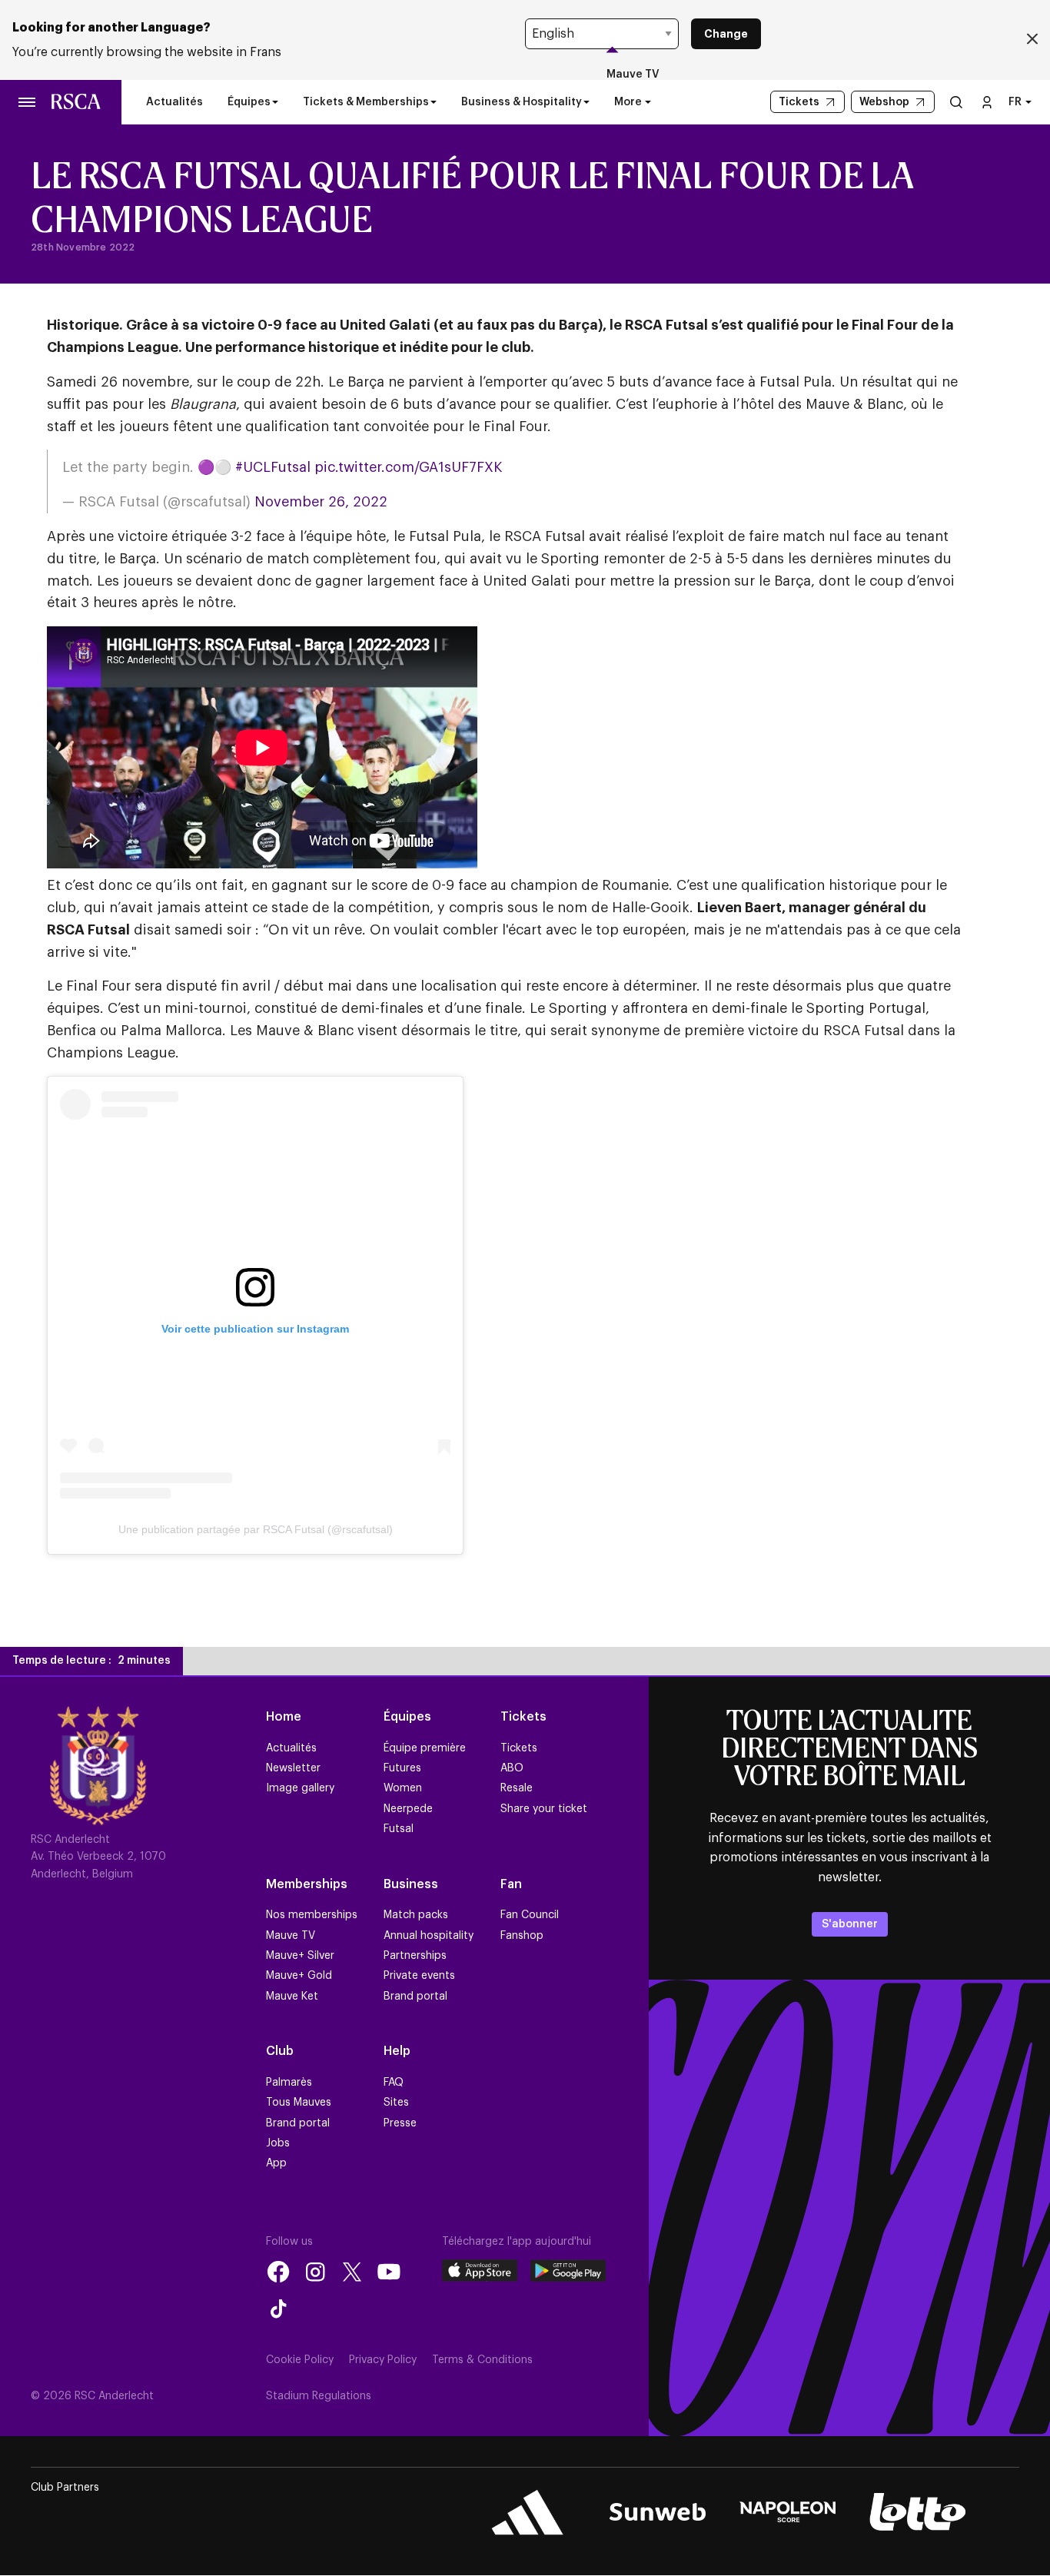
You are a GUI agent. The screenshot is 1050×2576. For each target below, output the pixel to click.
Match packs (416, 1915)
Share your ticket (544, 1809)
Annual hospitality (429, 1936)
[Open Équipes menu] (275, 102)
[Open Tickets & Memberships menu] (434, 102)
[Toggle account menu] (987, 102)
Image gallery (300, 1788)
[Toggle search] (956, 102)
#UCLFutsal (273, 467)
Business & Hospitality (522, 102)
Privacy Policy (383, 2360)
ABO (512, 1768)
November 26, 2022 (321, 502)
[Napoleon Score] (787, 2512)
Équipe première (425, 1748)
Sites (396, 2103)
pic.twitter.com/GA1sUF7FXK (408, 467)
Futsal (399, 1829)
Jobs (278, 2143)
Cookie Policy (300, 2360)
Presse (400, 2123)
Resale (517, 1788)
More (628, 102)
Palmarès (289, 2083)
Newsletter (293, 1768)
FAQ (394, 2083)
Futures (402, 1768)
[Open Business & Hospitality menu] (586, 102)
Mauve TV (633, 75)
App (276, 2163)
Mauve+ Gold (299, 1976)
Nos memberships (312, 1915)
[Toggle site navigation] (28, 102)
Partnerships (415, 1956)
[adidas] (528, 2512)
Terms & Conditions (482, 2360)
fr (1015, 102)
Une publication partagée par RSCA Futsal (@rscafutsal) (256, 1529)
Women (403, 1788)
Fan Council (530, 1915)
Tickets (519, 1748)
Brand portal (415, 1997)
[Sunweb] (658, 2512)
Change (726, 34)
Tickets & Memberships (366, 102)
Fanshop (522, 1936)
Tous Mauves (299, 2103)
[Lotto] (917, 2512)
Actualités (174, 102)
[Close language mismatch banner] (1032, 40)
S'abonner (850, 1924)
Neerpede (408, 1809)
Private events (419, 1976)
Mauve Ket (292, 1997)
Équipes (249, 102)
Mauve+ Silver (300, 1956)
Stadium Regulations (319, 2396)
